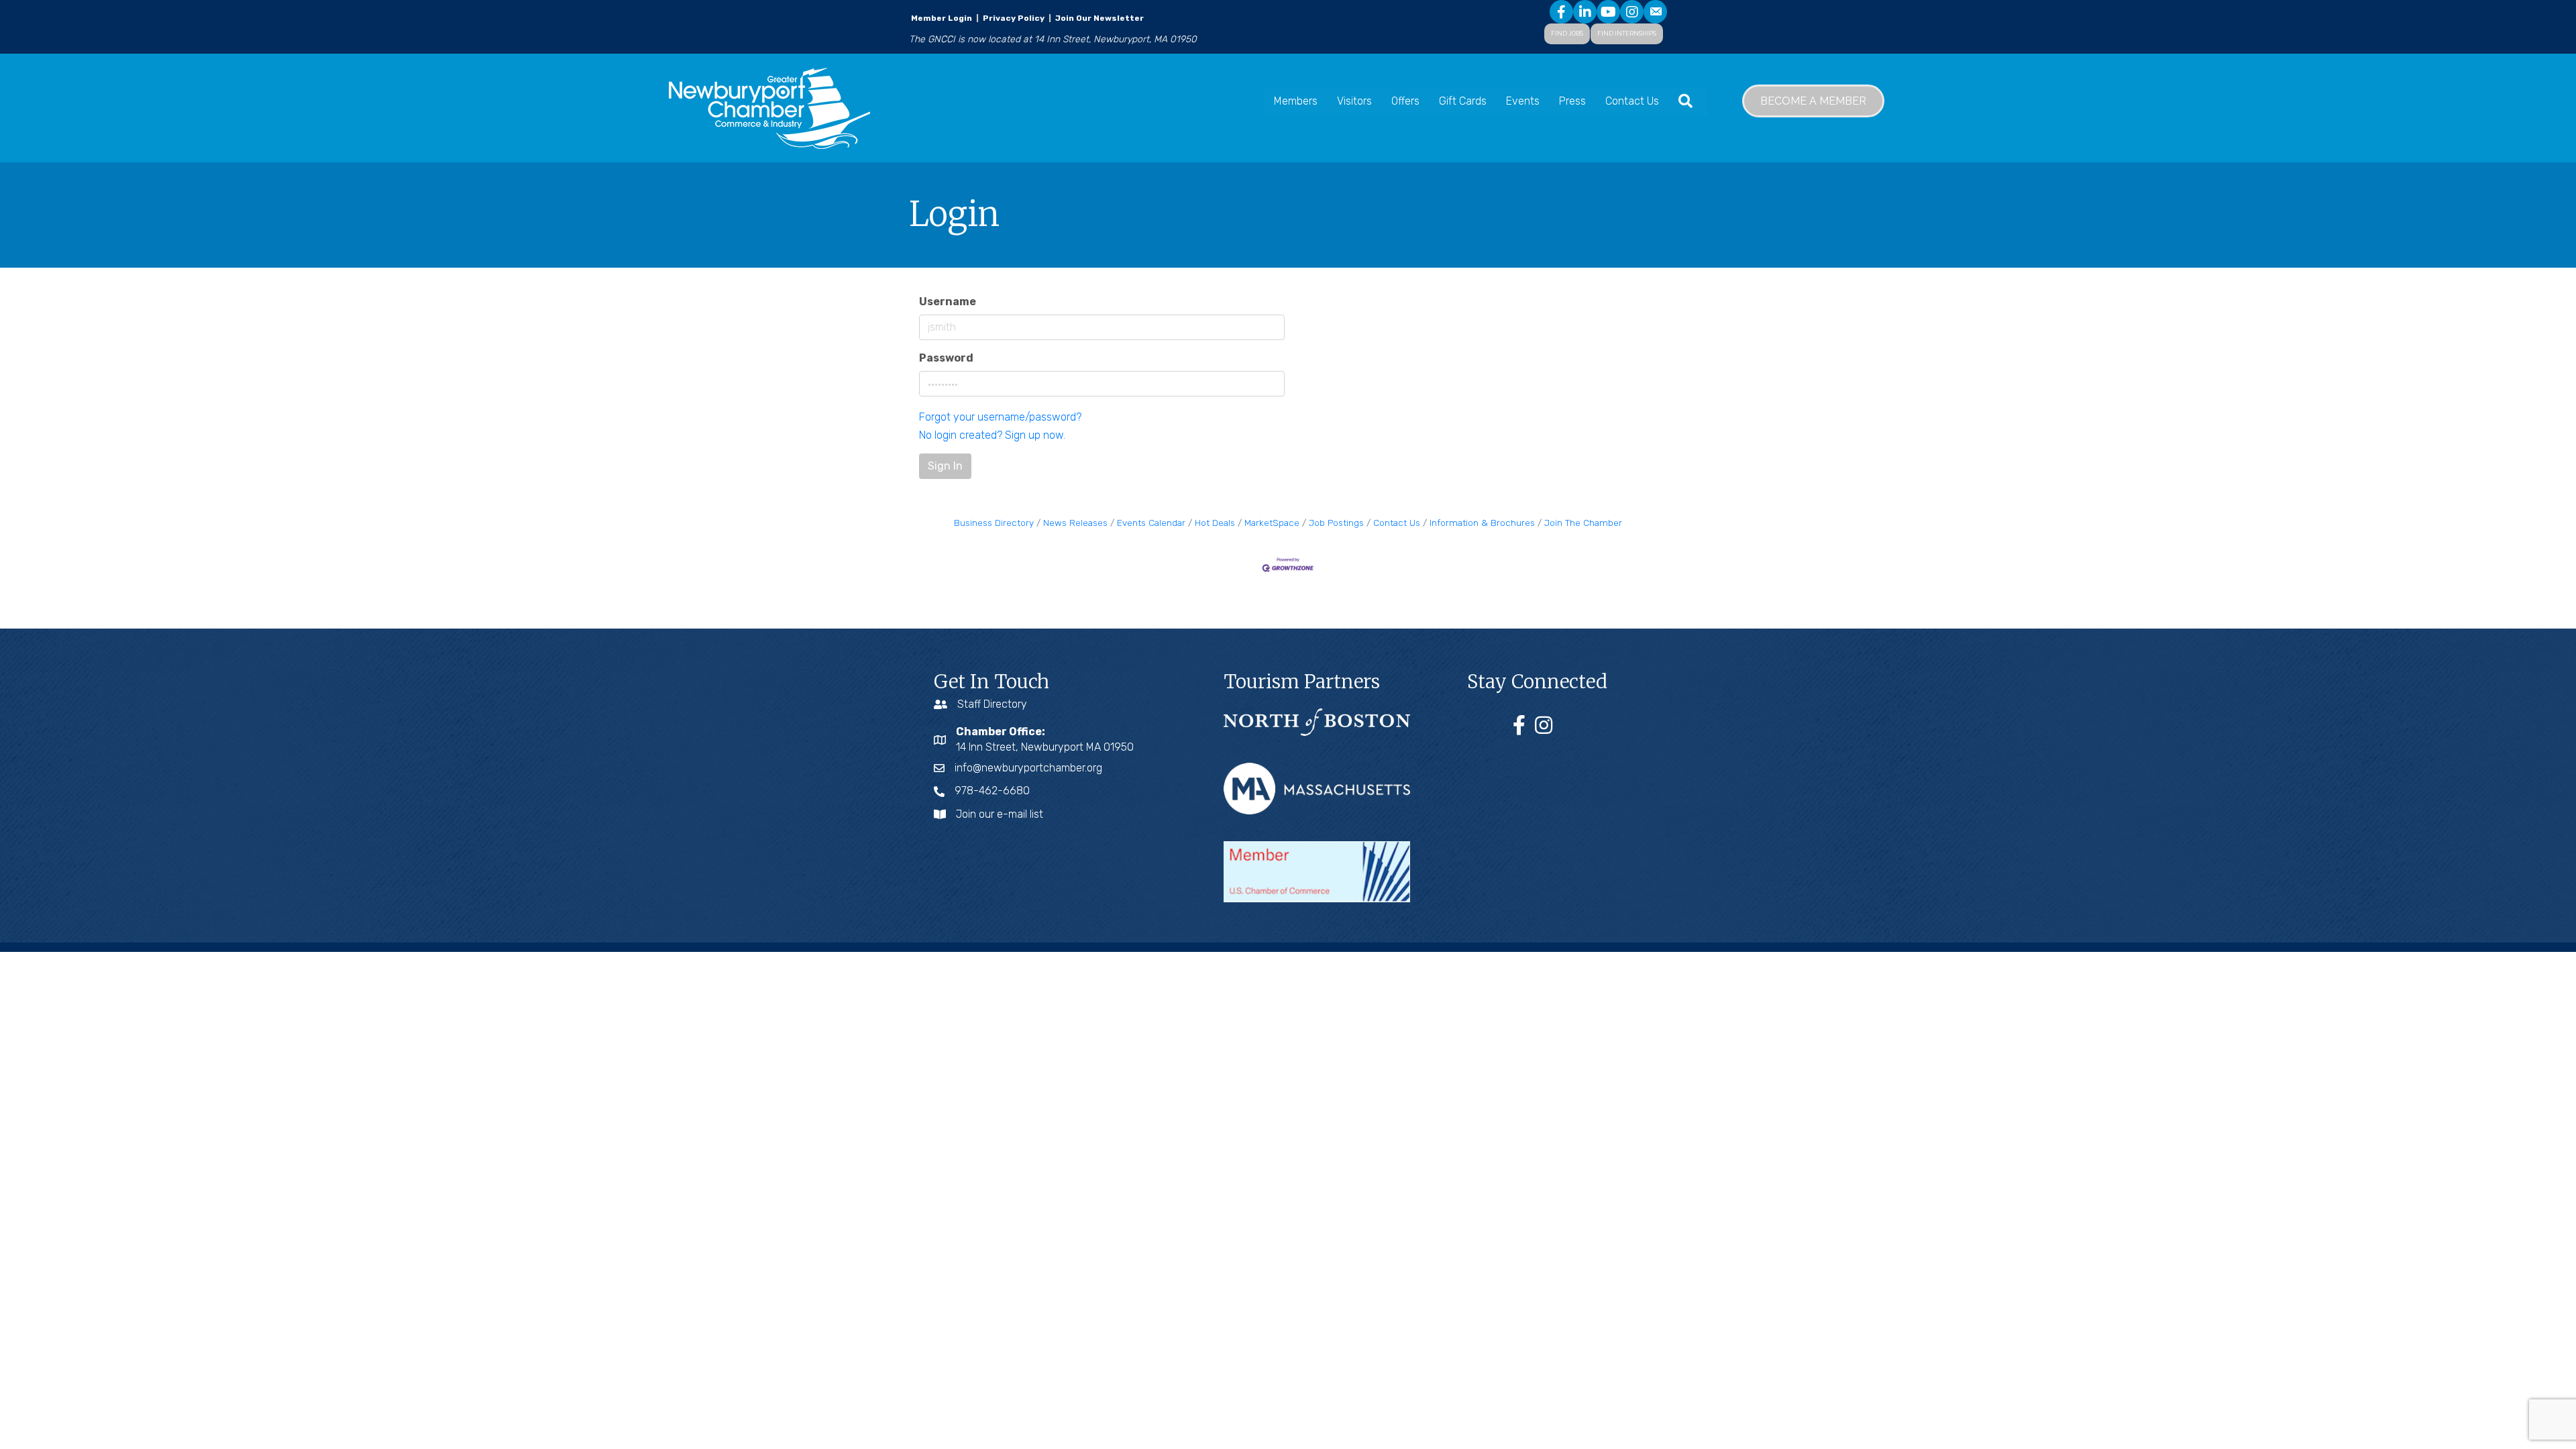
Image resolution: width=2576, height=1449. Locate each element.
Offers (1405, 101)
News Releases (1075, 523)
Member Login (942, 18)
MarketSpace (1272, 523)
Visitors (1354, 101)
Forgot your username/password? (1000, 417)
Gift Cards (1463, 101)
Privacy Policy (1014, 18)
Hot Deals (1215, 523)
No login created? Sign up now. (992, 435)
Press (1572, 101)
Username (948, 302)
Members (1296, 101)
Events (1523, 101)
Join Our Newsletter (1098, 18)
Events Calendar (1151, 523)
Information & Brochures (1482, 523)
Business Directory (994, 523)
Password (946, 358)
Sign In (945, 466)
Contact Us (1632, 101)
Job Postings (1336, 523)
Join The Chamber (1583, 523)
